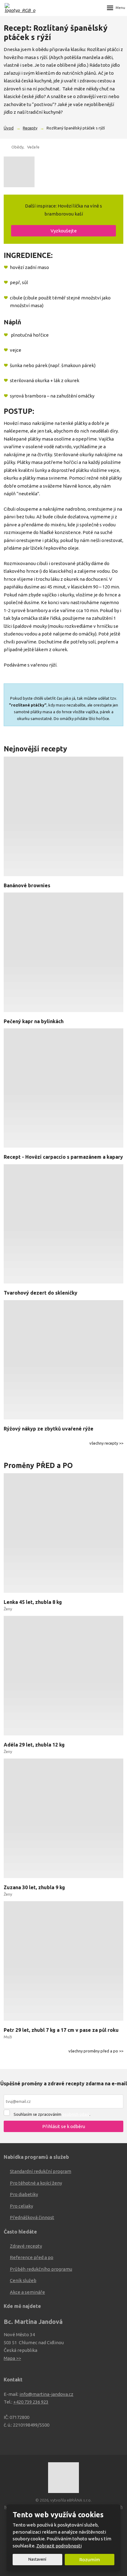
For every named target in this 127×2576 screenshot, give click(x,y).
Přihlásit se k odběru (64, 2126)
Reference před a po (32, 2257)
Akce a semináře (27, 2292)
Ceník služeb (23, 2280)
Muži (8, 2037)
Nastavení (37, 2559)
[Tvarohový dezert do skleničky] (63, 1225)
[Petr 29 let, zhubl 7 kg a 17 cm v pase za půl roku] (63, 1962)
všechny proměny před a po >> (96, 2051)
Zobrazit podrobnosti (59, 2546)
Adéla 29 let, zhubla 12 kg (34, 1745)
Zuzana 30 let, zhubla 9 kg (34, 1887)
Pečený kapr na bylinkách (34, 1021)
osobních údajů (76, 2114)
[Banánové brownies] (63, 817)
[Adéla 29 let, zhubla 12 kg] (63, 1677)
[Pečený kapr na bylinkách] (63, 953)
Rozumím (90, 2560)
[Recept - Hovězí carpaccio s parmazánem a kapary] (63, 1089)
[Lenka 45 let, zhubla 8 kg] (63, 1534)
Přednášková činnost (32, 2217)
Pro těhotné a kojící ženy (36, 2183)
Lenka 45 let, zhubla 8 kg (33, 1602)
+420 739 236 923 (31, 2402)
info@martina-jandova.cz (46, 2394)
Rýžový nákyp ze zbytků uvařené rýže (49, 1429)
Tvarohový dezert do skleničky (41, 1293)
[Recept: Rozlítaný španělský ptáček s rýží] (63, 172)
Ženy (8, 1609)
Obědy (17, 147)
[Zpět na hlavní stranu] (20, 8)
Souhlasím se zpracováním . (52, 2114)
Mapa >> (12, 2358)
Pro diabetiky (24, 2194)
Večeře (33, 147)
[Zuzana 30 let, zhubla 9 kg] (63, 1819)
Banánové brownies (27, 885)
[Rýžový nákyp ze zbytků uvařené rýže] (63, 1361)
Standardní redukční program (41, 2171)
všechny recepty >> (106, 1443)
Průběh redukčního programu (41, 2269)
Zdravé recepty (26, 2246)
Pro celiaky (21, 2206)
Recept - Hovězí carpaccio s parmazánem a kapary (63, 1157)
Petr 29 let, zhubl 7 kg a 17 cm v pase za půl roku (61, 2030)
